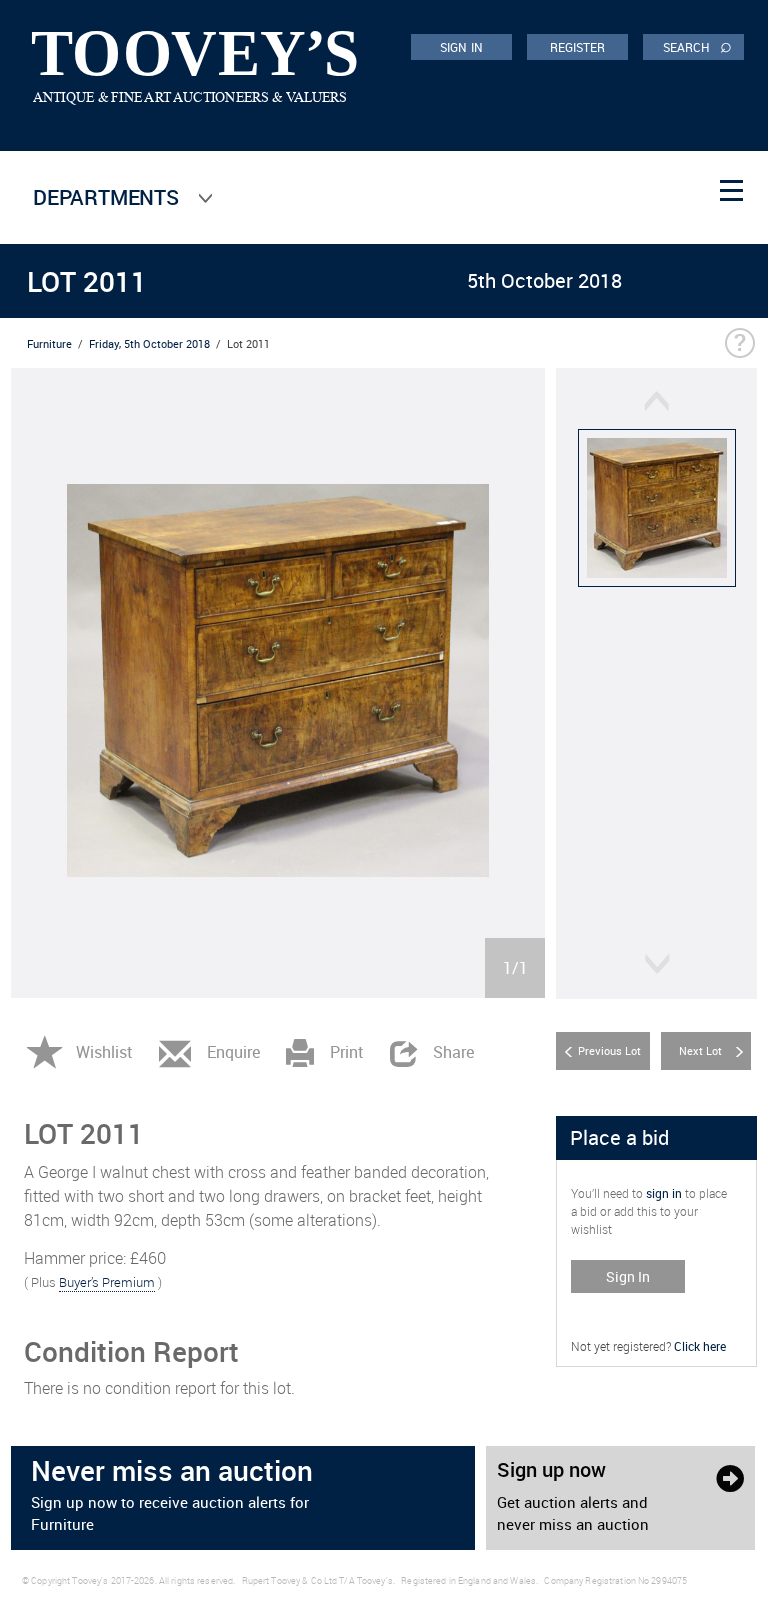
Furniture (49, 343)
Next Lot (700, 1050)
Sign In (628, 1276)
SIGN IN (461, 47)
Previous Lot (609, 1050)
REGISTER (578, 47)
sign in (664, 1193)
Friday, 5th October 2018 (149, 343)
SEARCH (697, 46)
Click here (700, 1346)
